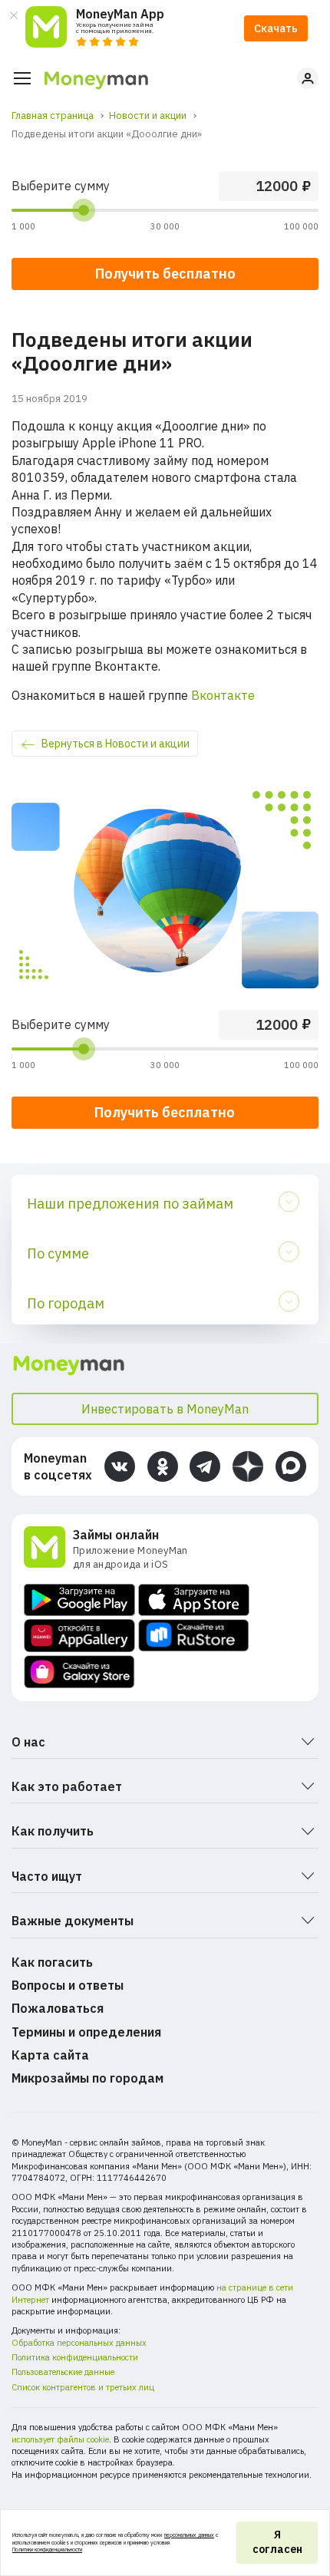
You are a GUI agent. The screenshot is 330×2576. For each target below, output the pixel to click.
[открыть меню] (22, 78)
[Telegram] (205, 1466)
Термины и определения (86, 2032)
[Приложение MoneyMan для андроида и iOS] (48, 1549)
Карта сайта (50, 2055)
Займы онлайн (116, 1535)
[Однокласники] (163, 1466)
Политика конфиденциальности (75, 2357)
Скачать (276, 28)
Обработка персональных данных (79, 2343)
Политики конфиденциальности (47, 2550)
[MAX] (291, 1466)
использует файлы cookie (60, 2439)
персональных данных (189, 2535)
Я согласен (277, 2542)
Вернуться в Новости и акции (115, 744)
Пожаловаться (58, 2008)
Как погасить (52, 1962)
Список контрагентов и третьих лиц (83, 2387)
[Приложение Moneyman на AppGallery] (79, 1636)
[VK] (120, 1466)
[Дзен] (248, 1466)
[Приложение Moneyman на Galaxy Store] (79, 1672)
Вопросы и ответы (68, 1985)
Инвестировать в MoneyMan (165, 1409)
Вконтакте (223, 695)
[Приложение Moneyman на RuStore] (194, 1636)
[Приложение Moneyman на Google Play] (79, 1600)
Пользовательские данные (63, 2372)
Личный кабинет (308, 78)
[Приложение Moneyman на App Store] (194, 1600)
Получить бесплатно (165, 1112)
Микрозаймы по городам (87, 2078)
